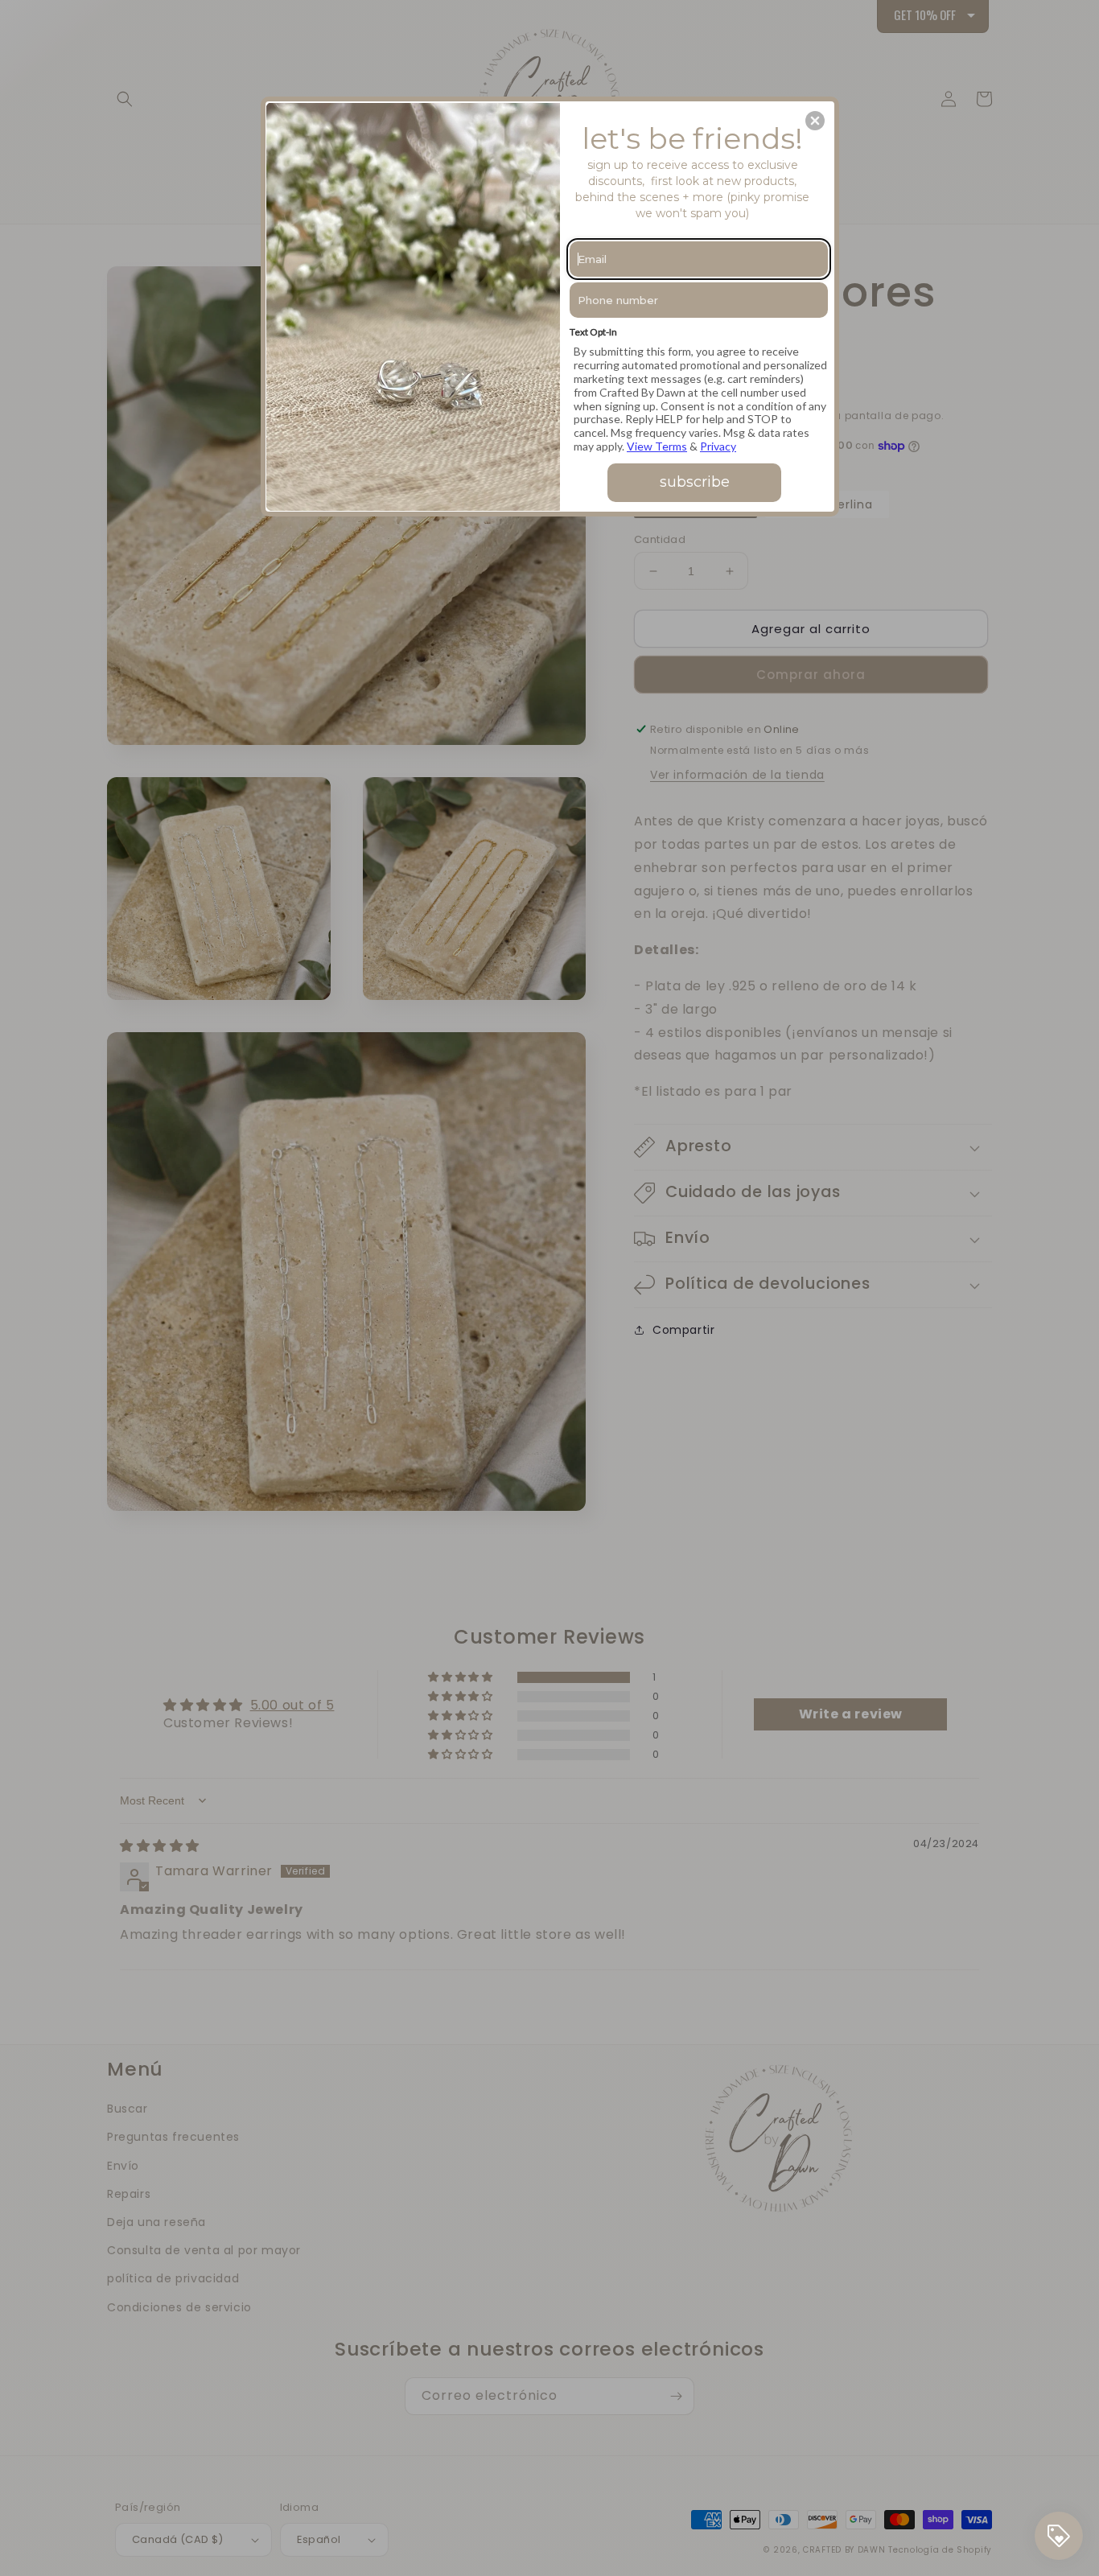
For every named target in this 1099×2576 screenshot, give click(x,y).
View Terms (657, 446)
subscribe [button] (695, 482)
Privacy (718, 446)
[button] (815, 121)
